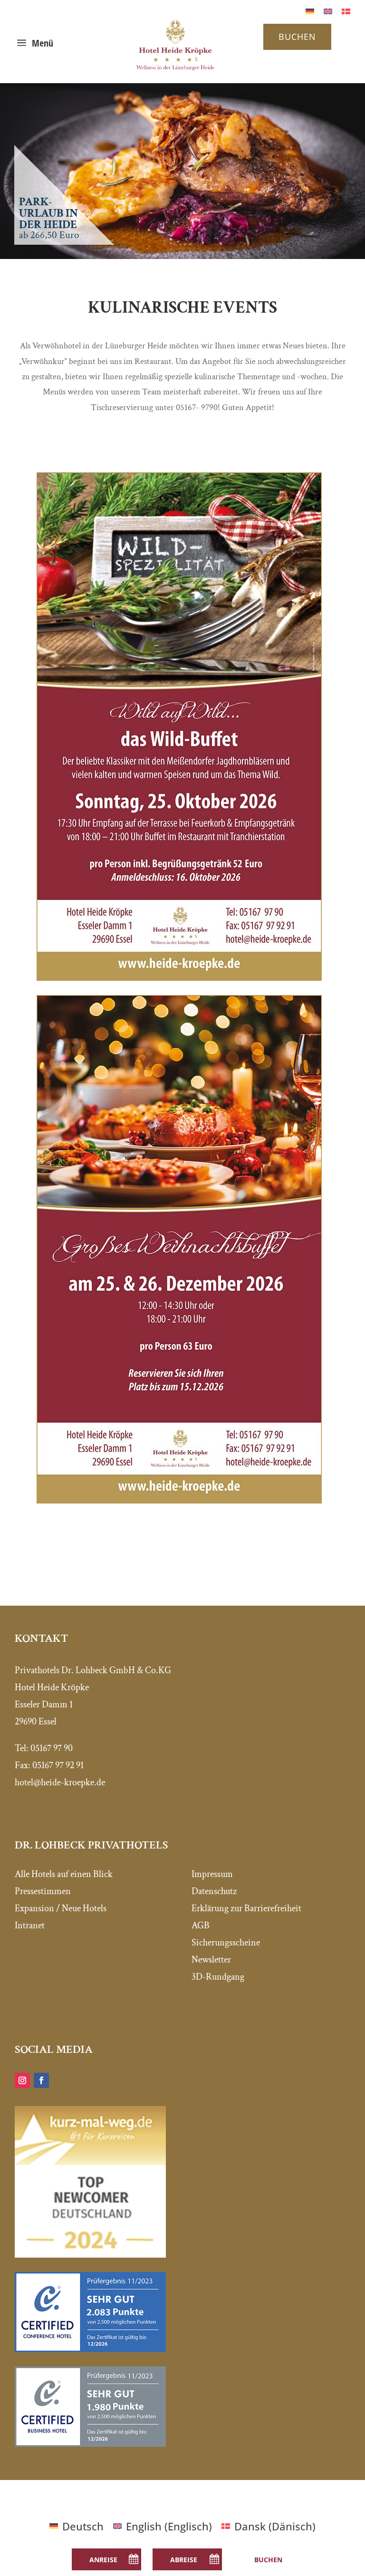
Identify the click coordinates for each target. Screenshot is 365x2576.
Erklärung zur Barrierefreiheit (246, 1908)
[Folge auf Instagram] (22, 2080)
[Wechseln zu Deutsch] (310, 10)
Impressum (212, 1874)
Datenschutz (214, 1891)
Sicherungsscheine (226, 1943)
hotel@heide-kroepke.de (60, 1782)
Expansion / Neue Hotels (61, 1908)
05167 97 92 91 (58, 1765)
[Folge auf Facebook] (41, 2080)
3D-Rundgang (218, 1977)
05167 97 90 (52, 1748)
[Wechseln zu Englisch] (328, 10)
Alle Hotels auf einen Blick (64, 1874)
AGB (201, 1925)
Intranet (30, 1925)
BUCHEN (297, 37)
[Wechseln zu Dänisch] (346, 10)
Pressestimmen (43, 1891)
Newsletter (211, 1960)
